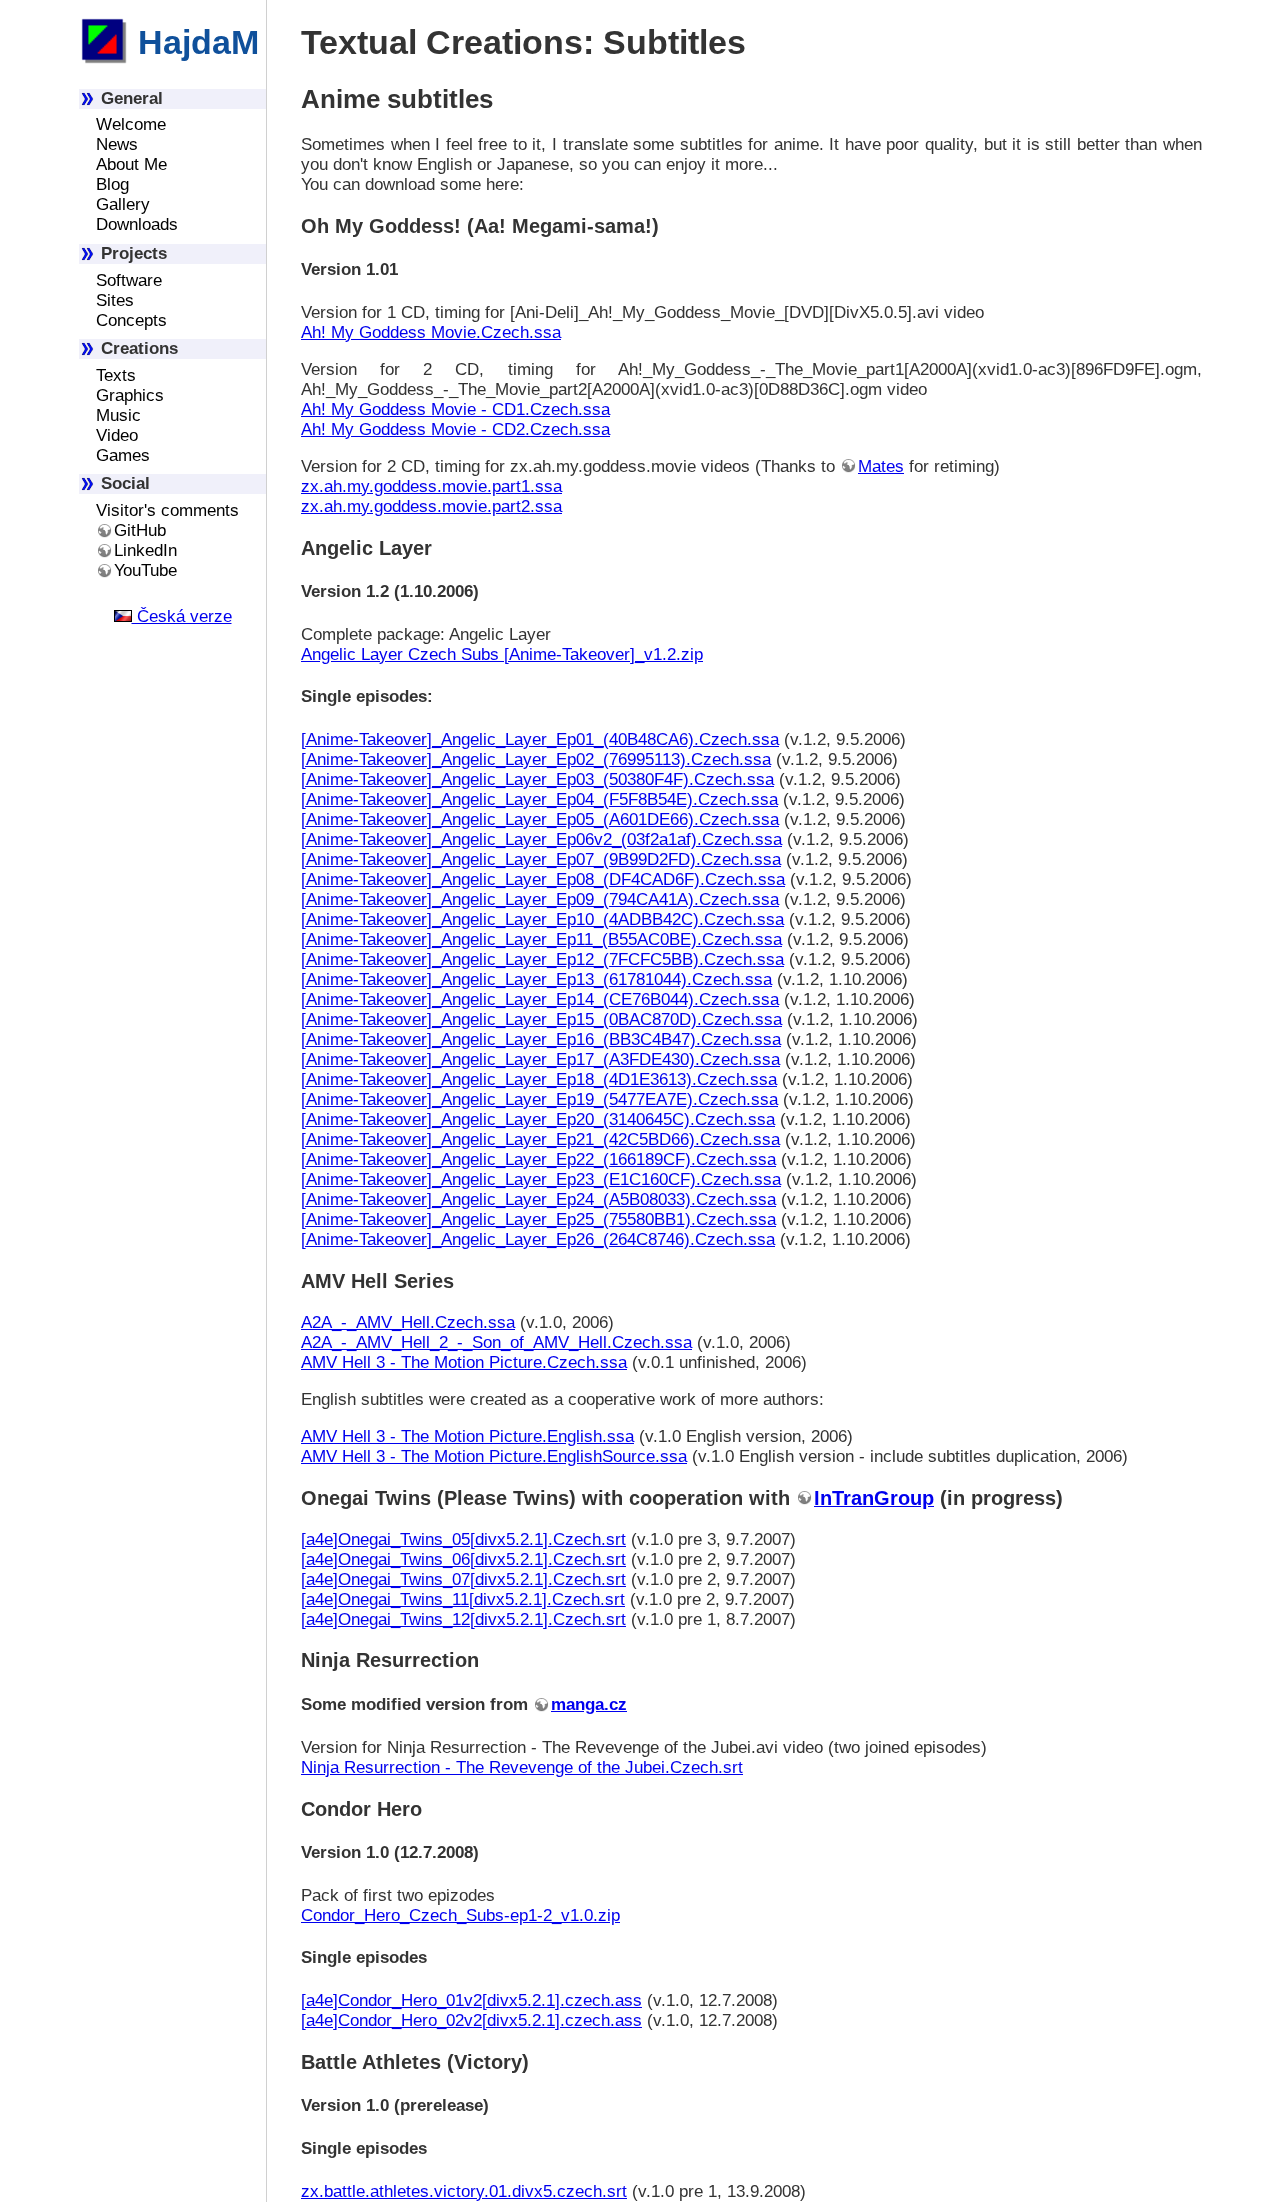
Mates (881, 466)
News (117, 144)
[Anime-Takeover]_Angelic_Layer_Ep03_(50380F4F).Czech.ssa (537, 779)
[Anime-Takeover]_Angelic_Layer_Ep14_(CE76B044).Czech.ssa (540, 999)
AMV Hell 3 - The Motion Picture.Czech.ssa (464, 1362)
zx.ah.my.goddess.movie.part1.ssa (431, 486)
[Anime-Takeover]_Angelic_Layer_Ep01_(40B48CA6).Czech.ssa (540, 739)
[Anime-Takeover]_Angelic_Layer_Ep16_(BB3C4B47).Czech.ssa (541, 1039)
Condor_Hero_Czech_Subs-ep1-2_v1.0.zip (460, 1915)
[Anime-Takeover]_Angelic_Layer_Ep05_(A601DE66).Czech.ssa (540, 819)
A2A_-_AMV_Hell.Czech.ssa (408, 1322)
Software (129, 280)
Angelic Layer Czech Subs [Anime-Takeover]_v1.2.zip (502, 654)
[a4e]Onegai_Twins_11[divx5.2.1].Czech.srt (463, 1599)
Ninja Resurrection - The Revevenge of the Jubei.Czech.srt (522, 1767)
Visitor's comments (167, 510)
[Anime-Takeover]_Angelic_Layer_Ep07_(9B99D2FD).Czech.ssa (541, 859)
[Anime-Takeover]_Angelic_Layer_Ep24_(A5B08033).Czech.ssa (538, 1199)
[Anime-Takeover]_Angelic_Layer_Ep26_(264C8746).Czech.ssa (538, 1239)
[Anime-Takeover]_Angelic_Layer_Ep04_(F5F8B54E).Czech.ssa (539, 799)
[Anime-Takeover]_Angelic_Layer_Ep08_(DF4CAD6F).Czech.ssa (543, 879)
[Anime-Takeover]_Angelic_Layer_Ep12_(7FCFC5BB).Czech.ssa (542, 959)
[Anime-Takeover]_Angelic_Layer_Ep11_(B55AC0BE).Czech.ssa (541, 939)
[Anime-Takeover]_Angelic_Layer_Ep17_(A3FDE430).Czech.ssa (540, 1059)
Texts (116, 375)
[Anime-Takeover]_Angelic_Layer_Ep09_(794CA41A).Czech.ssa (540, 899)
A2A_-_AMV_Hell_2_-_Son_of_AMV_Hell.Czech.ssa (496, 1342)
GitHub (140, 530)
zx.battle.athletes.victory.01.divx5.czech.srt (464, 2191)
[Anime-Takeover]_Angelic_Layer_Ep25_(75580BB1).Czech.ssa (538, 1219)
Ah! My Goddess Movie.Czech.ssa (431, 332)
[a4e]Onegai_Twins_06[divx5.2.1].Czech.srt (463, 1559)
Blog (112, 184)
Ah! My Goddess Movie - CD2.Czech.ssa (455, 429)
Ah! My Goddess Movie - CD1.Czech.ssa (455, 409)
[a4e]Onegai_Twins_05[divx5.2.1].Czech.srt (463, 1539)
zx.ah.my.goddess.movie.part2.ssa (431, 506)
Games (123, 455)
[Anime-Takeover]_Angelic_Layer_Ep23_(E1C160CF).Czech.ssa (541, 1179)
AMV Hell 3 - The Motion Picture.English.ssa (467, 1436)
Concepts (131, 320)
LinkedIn (145, 550)
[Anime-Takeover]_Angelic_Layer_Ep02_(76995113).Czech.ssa (536, 759)
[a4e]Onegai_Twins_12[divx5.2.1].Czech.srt (463, 1619)
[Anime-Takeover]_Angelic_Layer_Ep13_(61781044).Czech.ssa (536, 979)
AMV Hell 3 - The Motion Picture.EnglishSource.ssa (494, 1456)
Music (118, 415)
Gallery (123, 204)
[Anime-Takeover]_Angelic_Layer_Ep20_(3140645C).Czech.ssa (538, 1119)
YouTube (145, 570)
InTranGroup (874, 1498)
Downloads (137, 224)
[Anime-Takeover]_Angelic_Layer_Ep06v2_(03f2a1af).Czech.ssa (541, 839)
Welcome (131, 124)
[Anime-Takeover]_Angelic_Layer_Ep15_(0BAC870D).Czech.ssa (541, 1019)
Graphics (130, 395)
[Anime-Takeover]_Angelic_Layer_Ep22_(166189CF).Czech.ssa (538, 1159)
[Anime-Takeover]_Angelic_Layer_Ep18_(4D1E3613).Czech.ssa (539, 1079)
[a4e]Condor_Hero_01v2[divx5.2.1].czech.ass (471, 2000)
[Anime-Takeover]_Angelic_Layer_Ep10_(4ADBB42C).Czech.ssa (542, 919)
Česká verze (182, 616)
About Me (131, 164)
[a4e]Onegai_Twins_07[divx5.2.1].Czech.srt (463, 1579)
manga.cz (589, 1704)
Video (117, 435)
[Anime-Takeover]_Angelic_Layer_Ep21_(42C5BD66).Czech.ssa (540, 1139)
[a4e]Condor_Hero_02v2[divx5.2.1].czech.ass (471, 2020)
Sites (115, 300)
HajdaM (194, 42)
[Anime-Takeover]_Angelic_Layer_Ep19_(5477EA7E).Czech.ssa (539, 1099)
